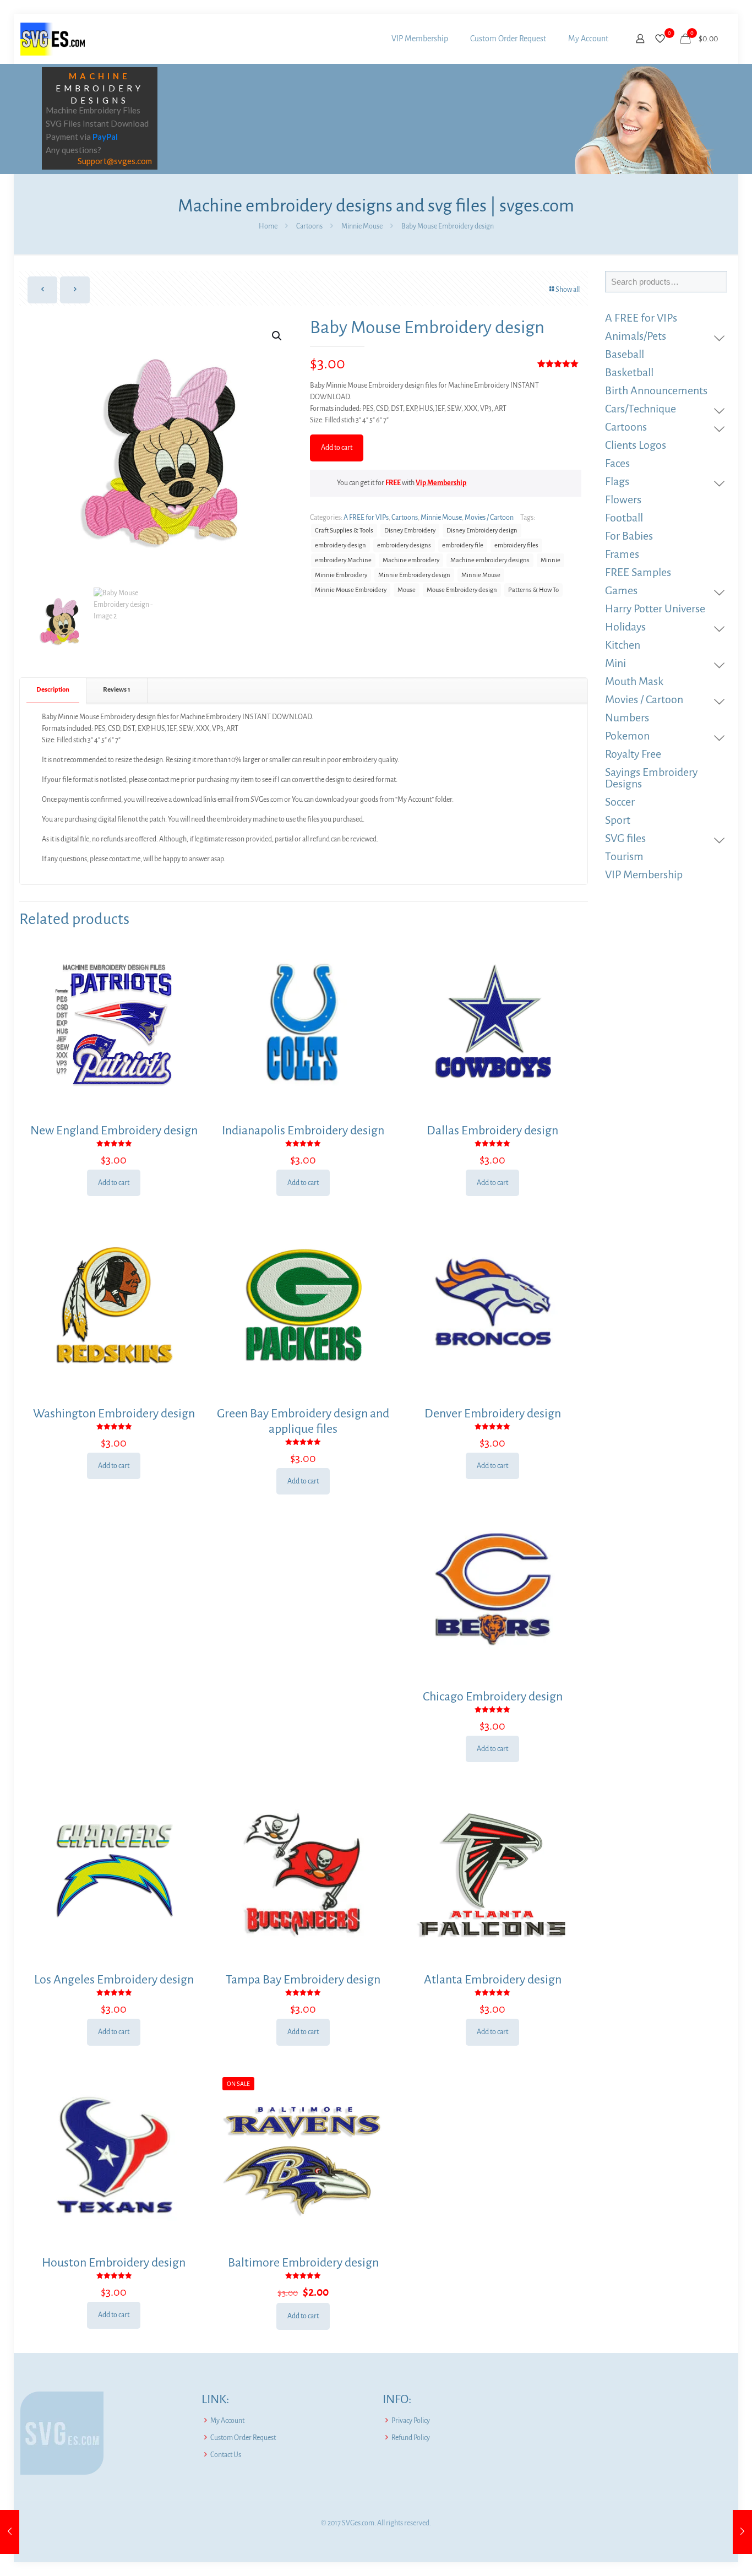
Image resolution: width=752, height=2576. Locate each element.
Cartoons (309, 226)
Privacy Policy (411, 2421)
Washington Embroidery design (114, 1414)
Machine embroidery (411, 560)
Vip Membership (441, 483)
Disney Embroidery (410, 531)
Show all (568, 290)
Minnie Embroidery (341, 575)
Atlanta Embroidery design (493, 1980)
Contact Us (226, 2455)
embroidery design (340, 545)
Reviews (117, 690)
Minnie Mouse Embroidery (351, 590)
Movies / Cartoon (489, 518)
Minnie (551, 560)
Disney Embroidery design (482, 531)
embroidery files (516, 545)
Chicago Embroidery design (493, 1697)
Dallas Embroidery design (492, 1131)
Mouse (407, 590)
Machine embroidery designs (490, 560)
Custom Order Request (243, 2438)
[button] (277, 336)
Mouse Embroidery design (462, 590)
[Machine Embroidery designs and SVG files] (53, 39)
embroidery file (463, 545)
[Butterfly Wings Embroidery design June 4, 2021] (10, 2532)
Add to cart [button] (114, 1183)
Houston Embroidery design (114, 2263)
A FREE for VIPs (366, 518)
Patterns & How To (533, 590)
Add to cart (337, 448)
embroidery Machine (343, 560)
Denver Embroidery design (493, 1414)
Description (53, 690)
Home (268, 226)
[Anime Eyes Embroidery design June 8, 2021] (742, 2532)
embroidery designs (404, 545)
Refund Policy (411, 2438)
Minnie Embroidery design (414, 575)
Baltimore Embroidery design (303, 2263)
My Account (227, 2421)
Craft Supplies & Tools (344, 531)
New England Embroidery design (114, 1131)
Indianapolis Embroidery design (303, 1131)
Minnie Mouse (362, 226)
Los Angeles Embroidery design (114, 1980)
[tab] (53, 690)
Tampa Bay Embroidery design (303, 1980)
